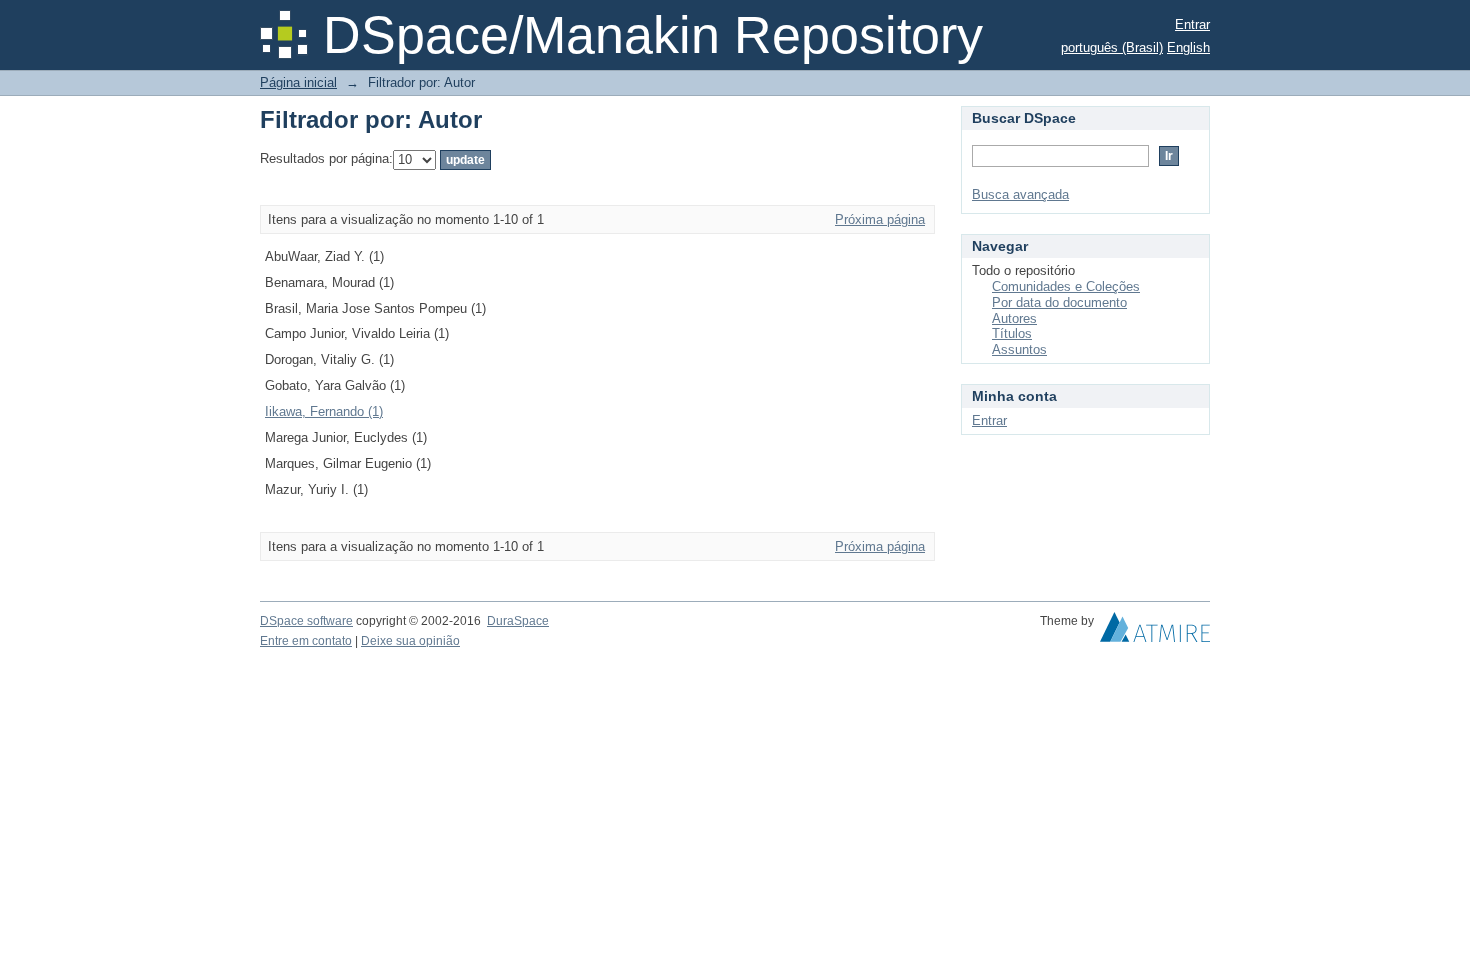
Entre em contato (306, 641)
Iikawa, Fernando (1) (324, 411)
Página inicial (298, 82)
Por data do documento (1059, 302)
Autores (1014, 318)
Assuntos (1019, 349)
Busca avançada (1020, 194)
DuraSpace (518, 621)
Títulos (1012, 333)
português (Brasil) (1112, 47)
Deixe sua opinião (410, 641)
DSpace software (306, 621)
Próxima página (880, 219)
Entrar (1192, 24)
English (1188, 47)
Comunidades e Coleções (1066, 286)
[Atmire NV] (1155, 632)
